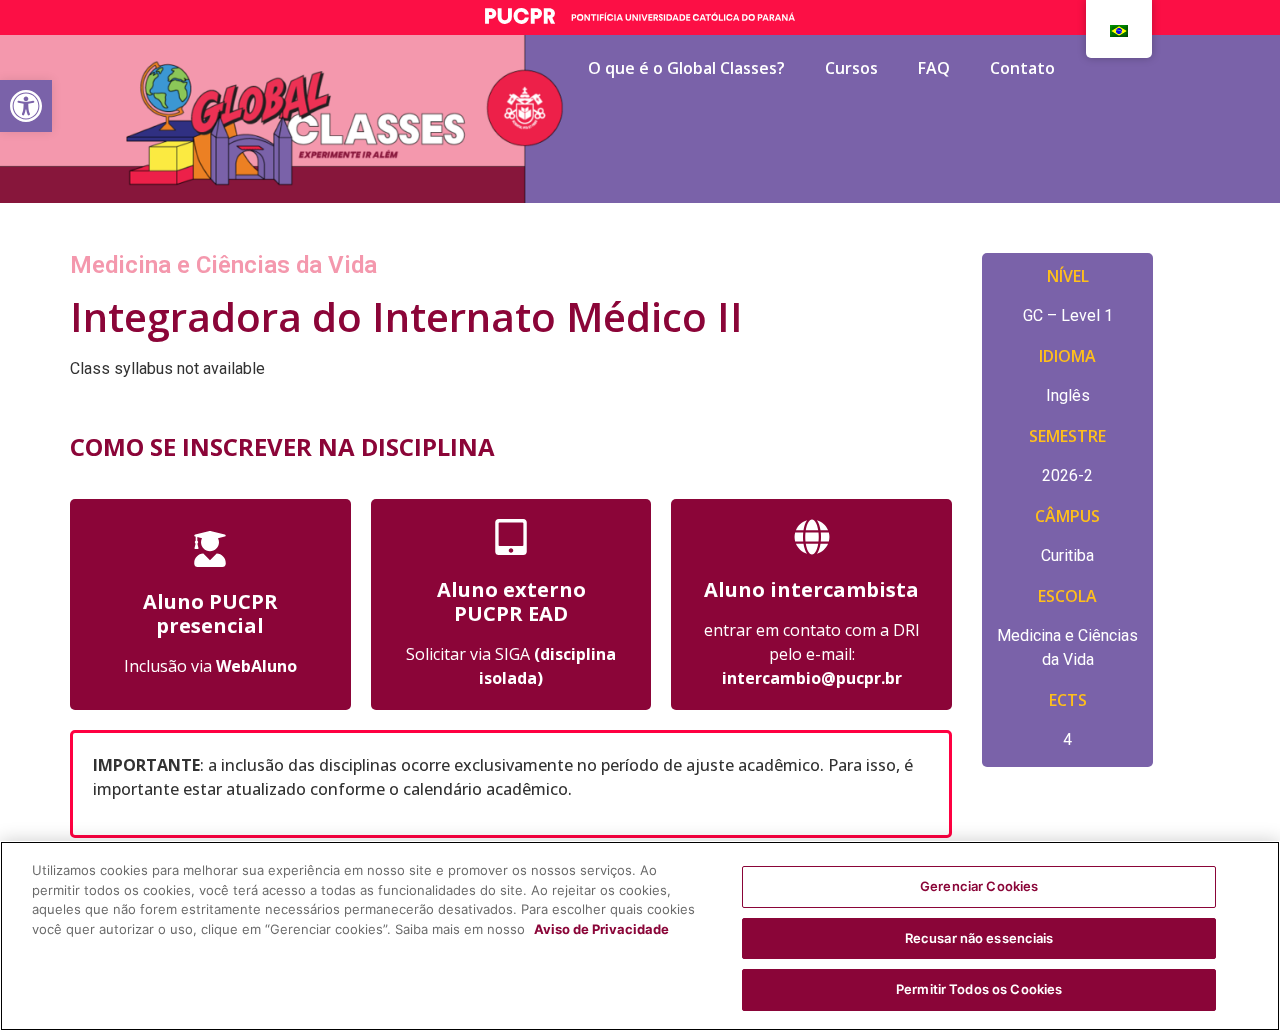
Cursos (851, 68)
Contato (1022, 68)
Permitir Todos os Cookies (979, 989)
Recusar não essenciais (979, 938)
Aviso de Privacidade (601, 929)
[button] (26, 106)
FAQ (934, 68)
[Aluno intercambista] (812, 537)
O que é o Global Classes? (686, 68)
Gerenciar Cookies (979, 886)
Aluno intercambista (811, 589)
